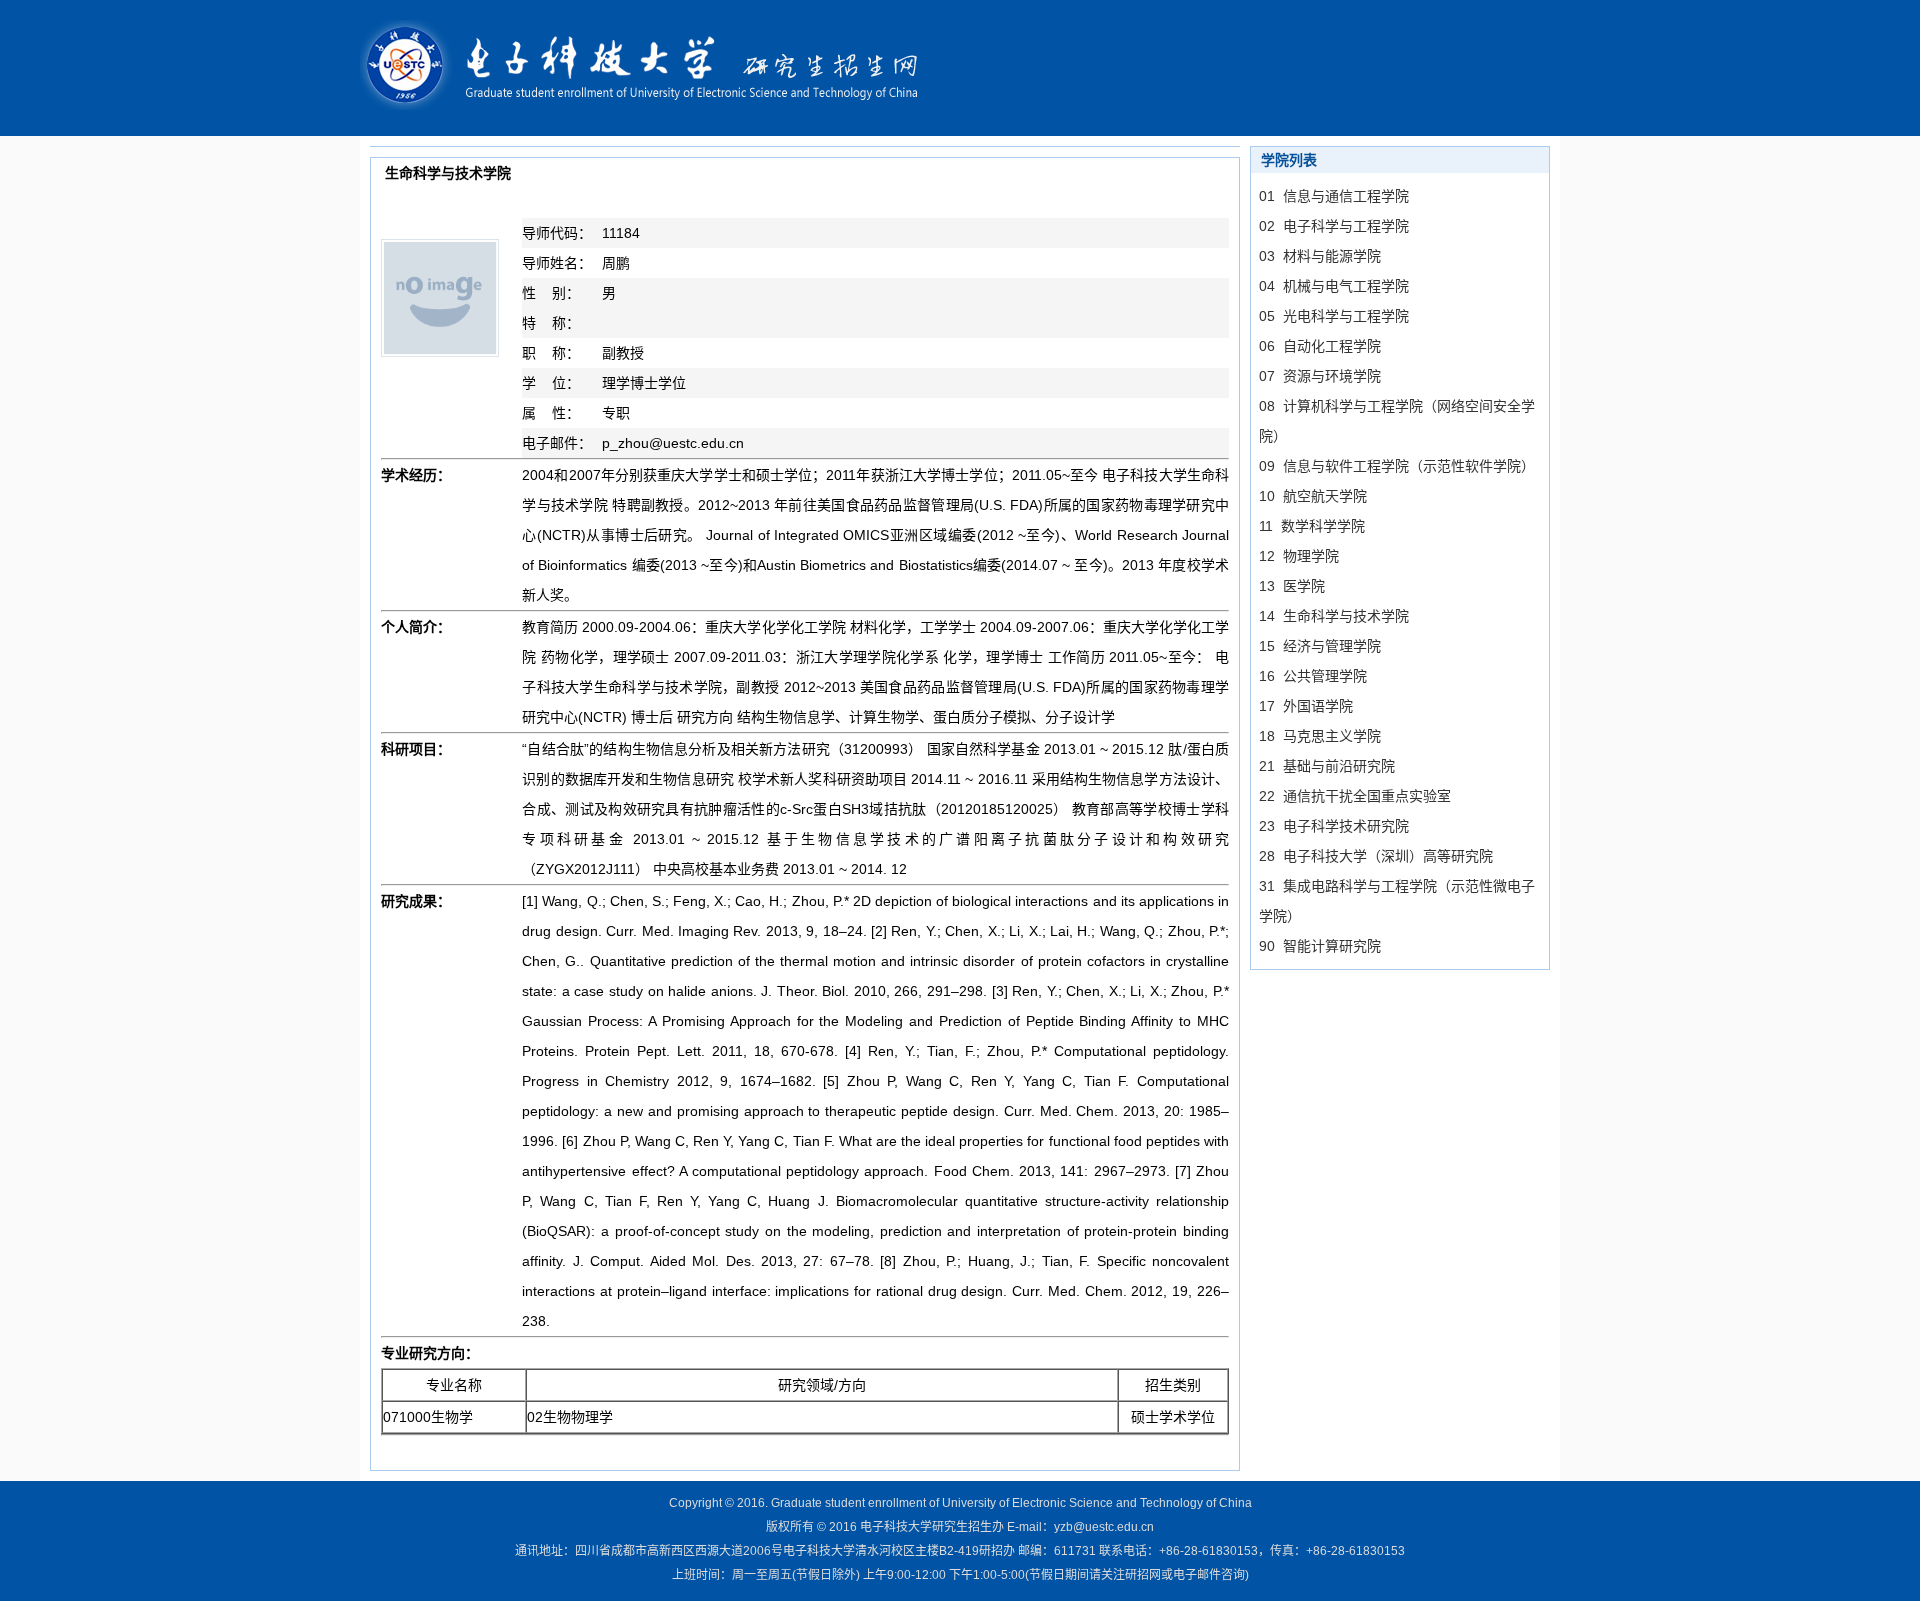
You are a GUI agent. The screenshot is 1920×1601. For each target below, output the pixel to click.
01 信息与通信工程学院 (1334, 196)
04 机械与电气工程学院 (1334, 286)
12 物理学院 (1299, 556)
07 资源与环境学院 (1320, 376)
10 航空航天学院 (1313, 496)
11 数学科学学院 (1312, 526)
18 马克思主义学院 (1320, 736)
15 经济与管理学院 (1320, 646)
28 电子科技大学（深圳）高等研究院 (1376, 856)
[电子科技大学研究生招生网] (652, 66)
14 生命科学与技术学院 (1334, 616)
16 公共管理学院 (1313, 676)
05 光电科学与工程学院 (1334, 316)
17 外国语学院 (1306, 706)
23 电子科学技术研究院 (1334, 826)
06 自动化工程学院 (1320, 346)
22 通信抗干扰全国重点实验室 (1355, 796)
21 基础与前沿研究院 (1327, 766)
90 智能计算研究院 (1320, 946)
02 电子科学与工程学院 (1334, 226)
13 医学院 (1292, 586)
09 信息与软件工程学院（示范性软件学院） (1397, 466)
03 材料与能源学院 (1320, 256)
